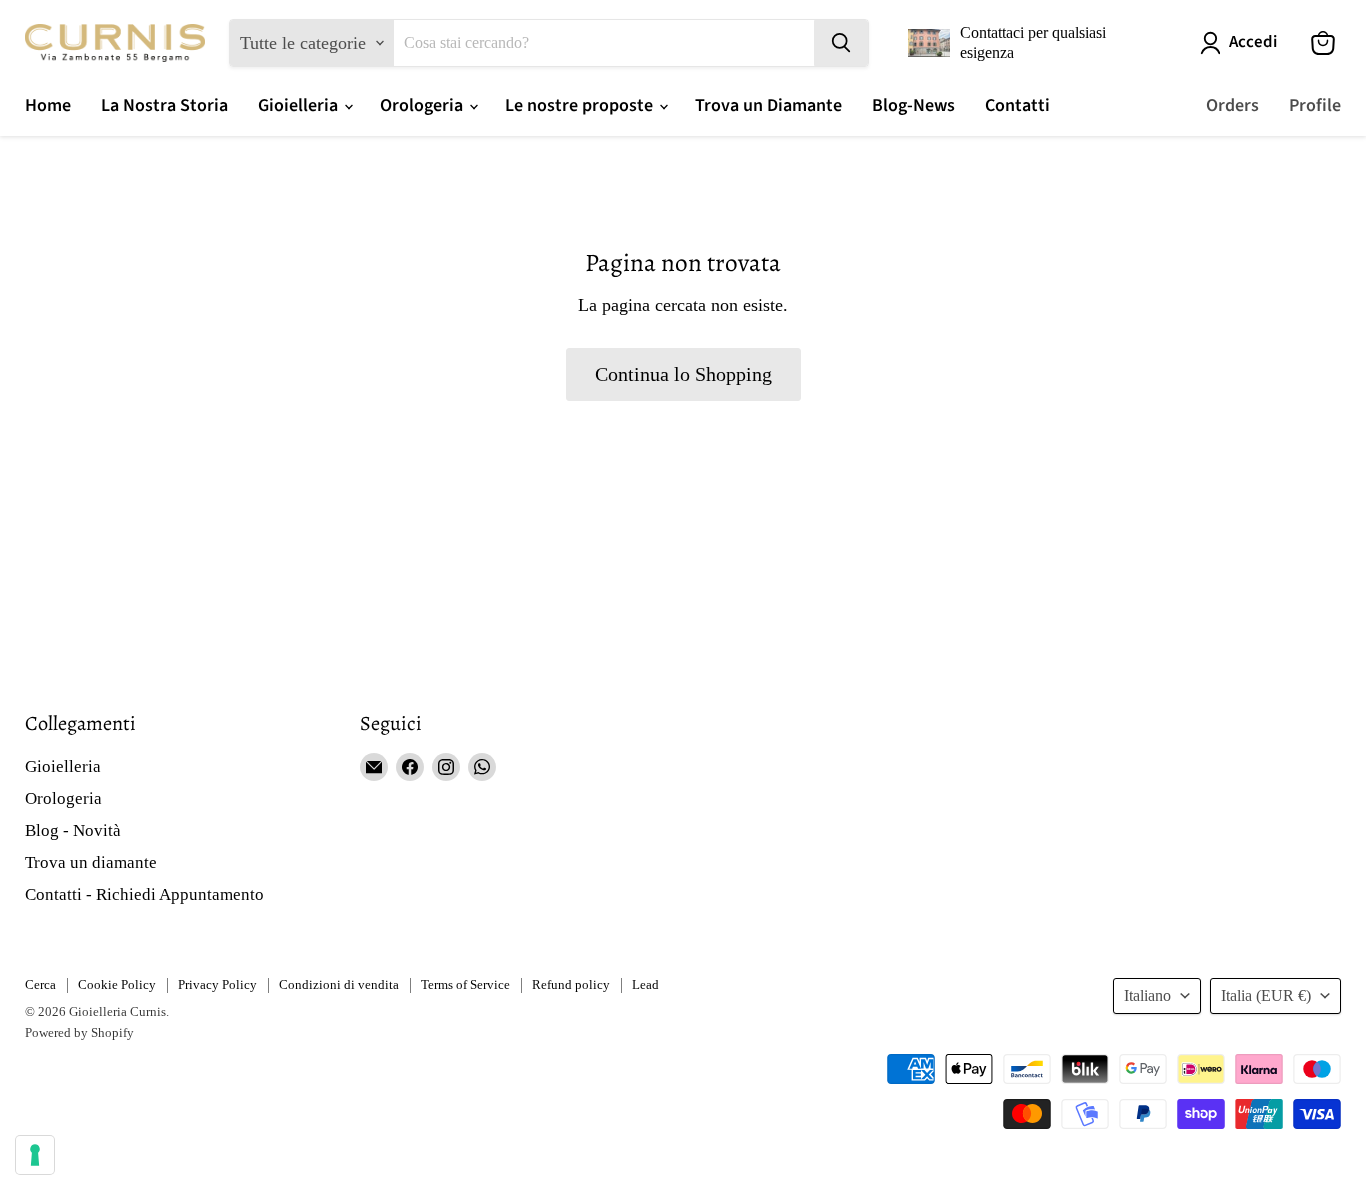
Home (48, 105)
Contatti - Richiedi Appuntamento (144, 894)
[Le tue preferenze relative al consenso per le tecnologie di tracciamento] (35, 1155)
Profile (1315, 105)
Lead (645, 984)
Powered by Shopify (79, 1032)
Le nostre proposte (581, 105)
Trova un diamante (91, 862)
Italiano (1147, 995)
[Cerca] (841, 43)
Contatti (1017, 105)
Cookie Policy (117, 984)
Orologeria (423, 105)
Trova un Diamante (768, 105)
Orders (1232, 105)
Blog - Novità (73, 830)
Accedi (1253, 42)
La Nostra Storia (164, 105)
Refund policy (571, 984)
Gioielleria (300, 105)
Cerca (40, 984)
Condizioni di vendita (339, 984)
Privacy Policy (217, 984)
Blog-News (913, 105)
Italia (1266, 995)
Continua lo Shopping (683, 374)
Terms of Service (465, 984)
